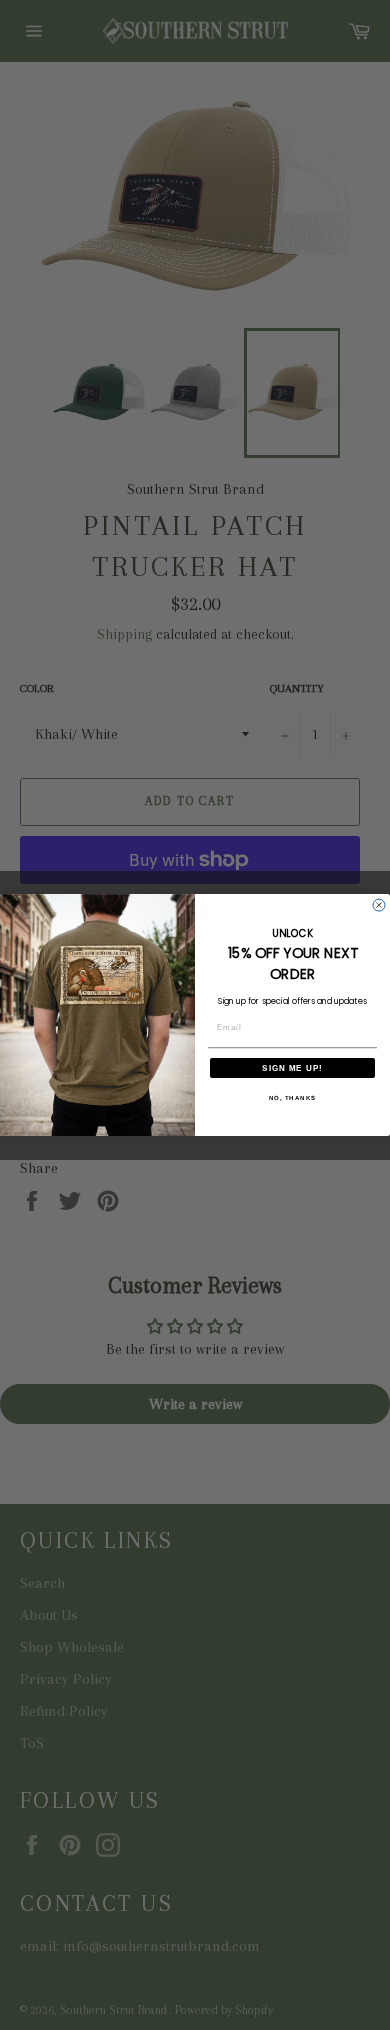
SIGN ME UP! (292, 1067)
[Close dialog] (379, 905)
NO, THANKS (293, 1097)
